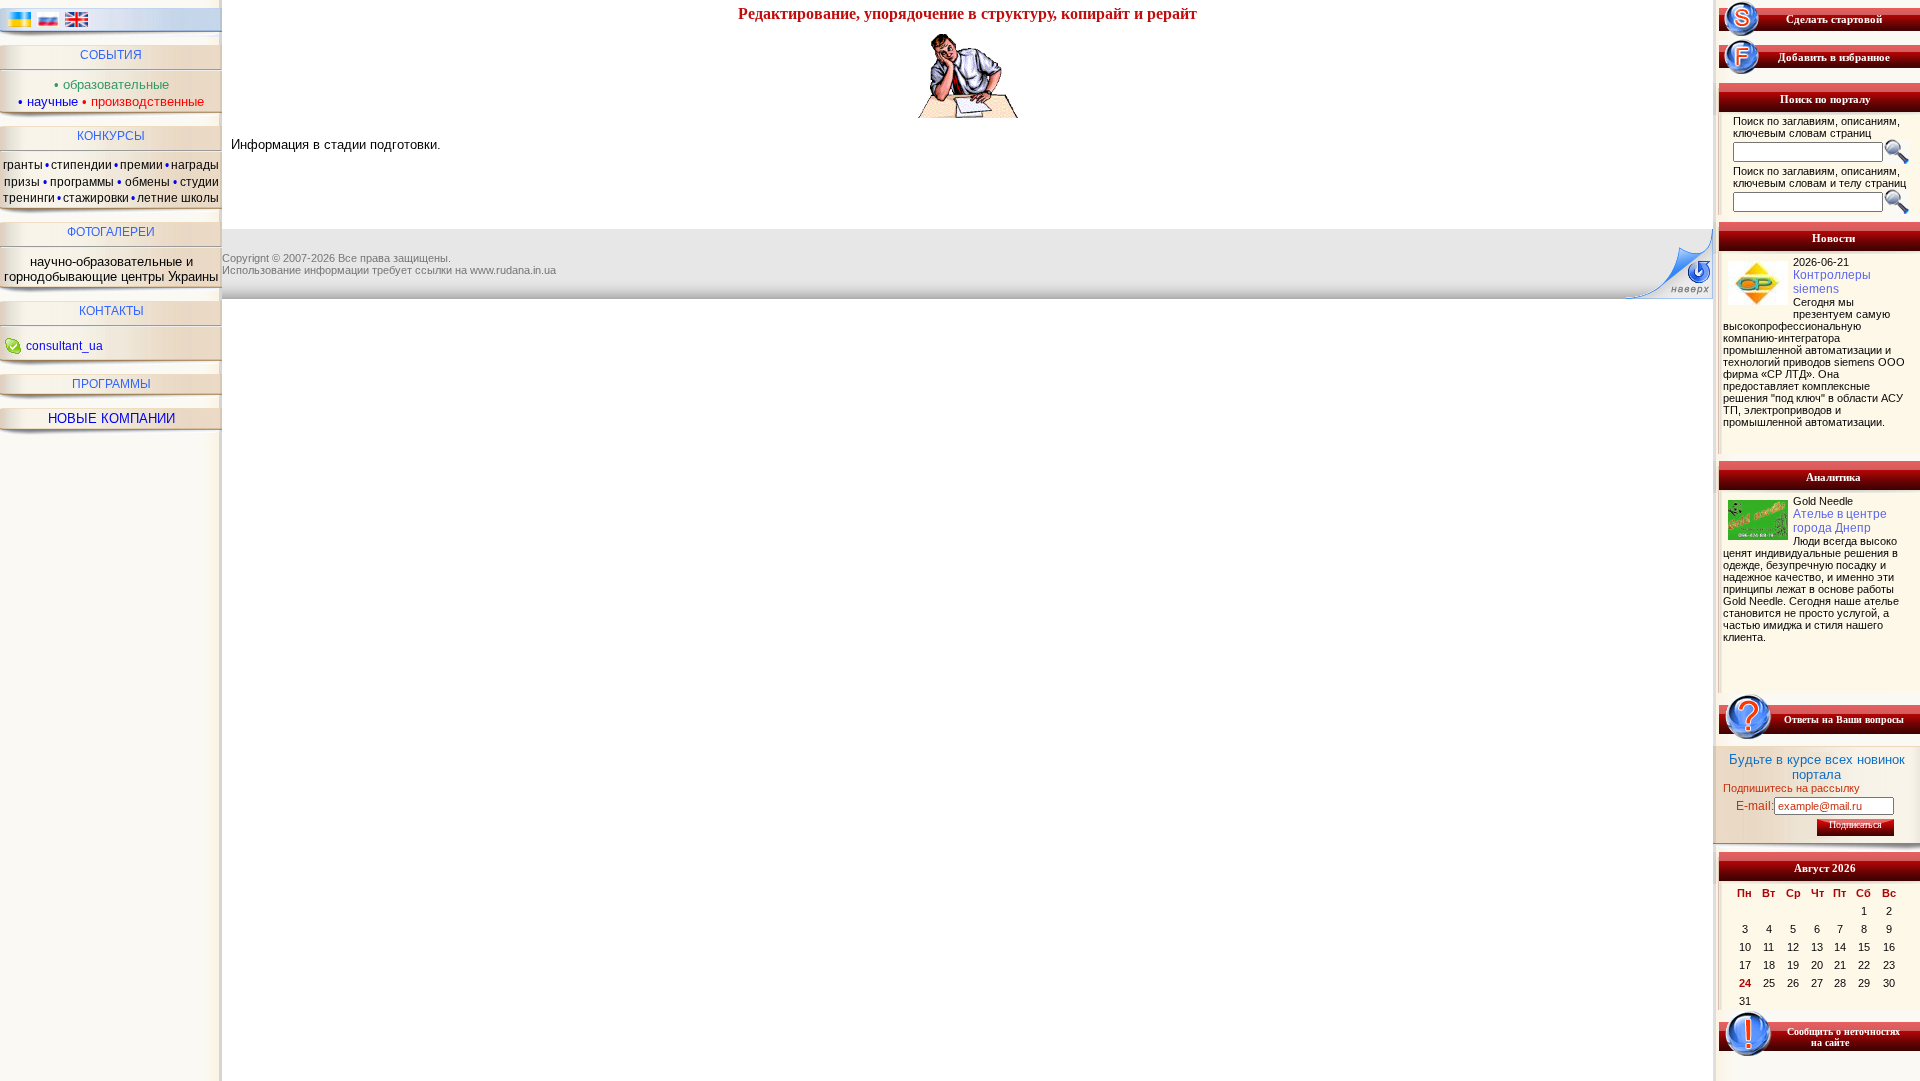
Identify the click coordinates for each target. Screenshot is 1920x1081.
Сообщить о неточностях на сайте (1843, 1037)
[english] (76, 25)
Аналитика (1833, 477)
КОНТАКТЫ (111, 311)
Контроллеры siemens (1832, 282)
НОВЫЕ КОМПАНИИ (111, 418)
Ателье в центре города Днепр (1840, 521)
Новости (1833, 238)
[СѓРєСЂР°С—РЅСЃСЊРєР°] (19, 25)
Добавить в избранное (1834, 57)
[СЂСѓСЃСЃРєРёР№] (48, 25)
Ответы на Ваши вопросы (1844, 719)
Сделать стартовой (1834, 19)
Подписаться (1855, 824)
